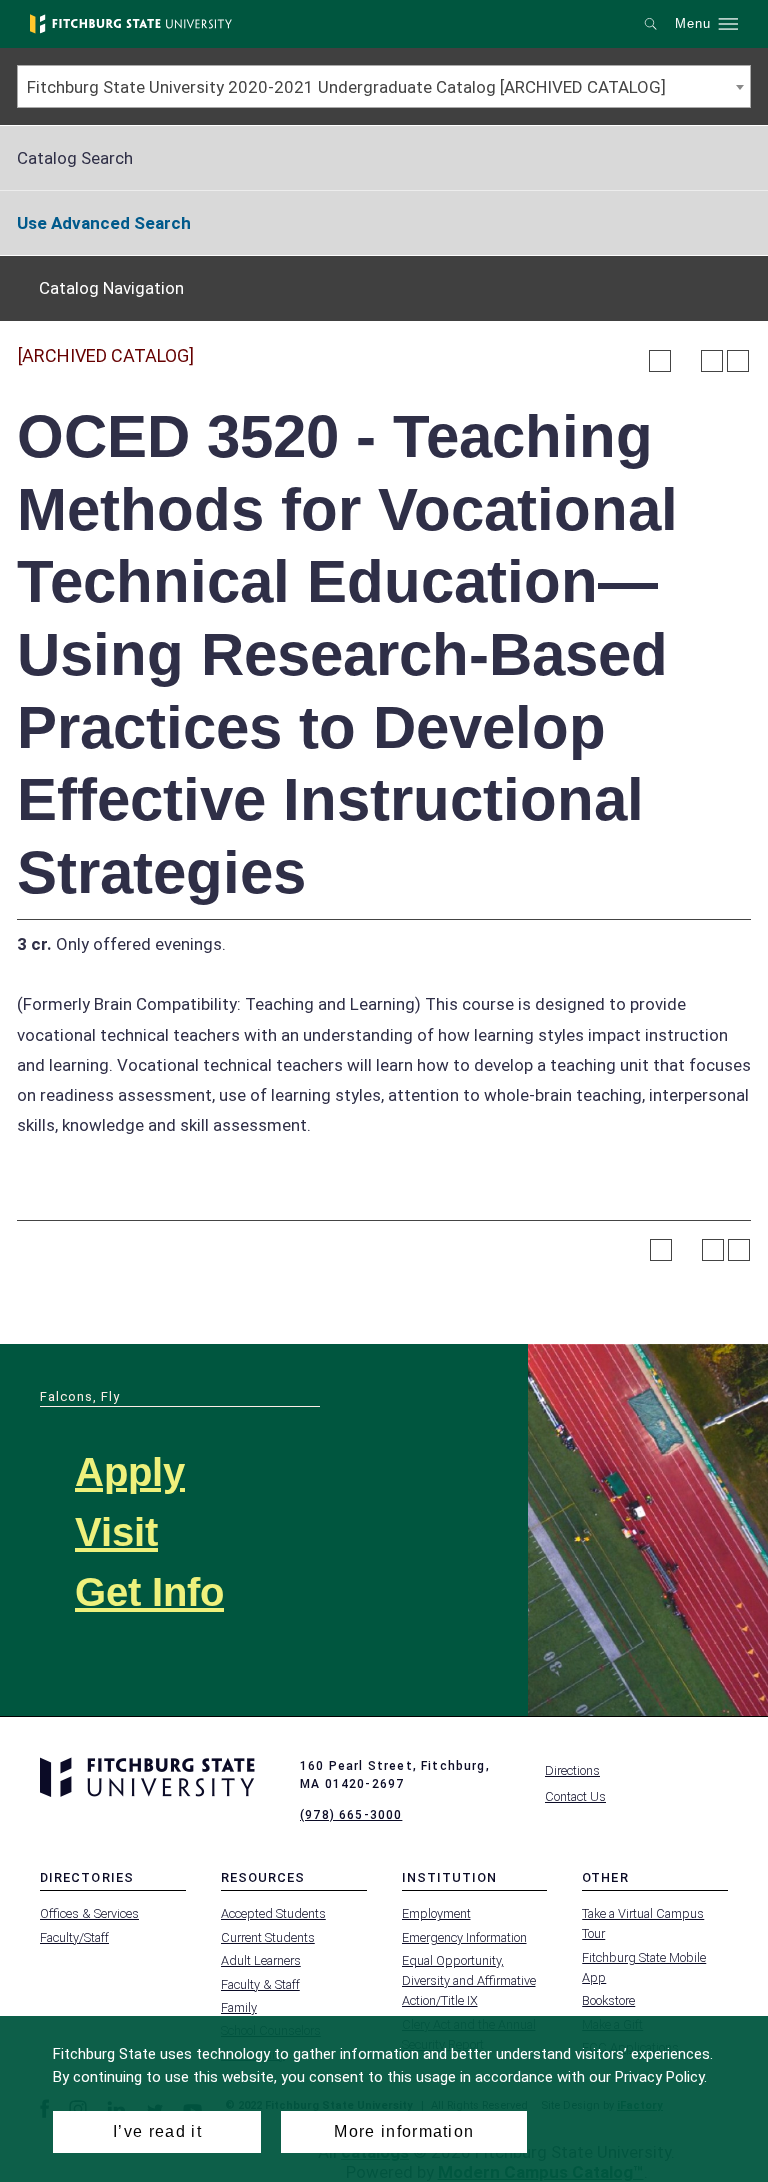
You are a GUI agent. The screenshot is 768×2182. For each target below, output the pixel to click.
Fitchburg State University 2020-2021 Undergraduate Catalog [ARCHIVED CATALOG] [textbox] (346, 87)
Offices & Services (89, 1913)
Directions (572, 1770)
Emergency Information (464, 1937)
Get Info (149, 1592)
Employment (436, 1913)
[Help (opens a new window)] (738, 361)
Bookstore (608, 2000)
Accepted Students (273, 1913)
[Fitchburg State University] (131, 24)
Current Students (268, 1937)
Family (239, 2007)
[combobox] (384, 86)
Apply (130, 1472)
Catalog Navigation (111, 288)
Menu (693, 24)
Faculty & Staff (260, 1984)
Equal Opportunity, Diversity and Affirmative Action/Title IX (469, 1980)
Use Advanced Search (104, 223)
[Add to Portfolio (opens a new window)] (660, 361)
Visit (116, 1532)
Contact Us (575, 1796)
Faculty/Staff (74, 1937)
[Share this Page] (686, 361)
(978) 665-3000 (351, 1815)
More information (404, 2131)
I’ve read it (157, 2131)
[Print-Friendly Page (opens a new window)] (712, 361)
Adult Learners (261, 1960)
